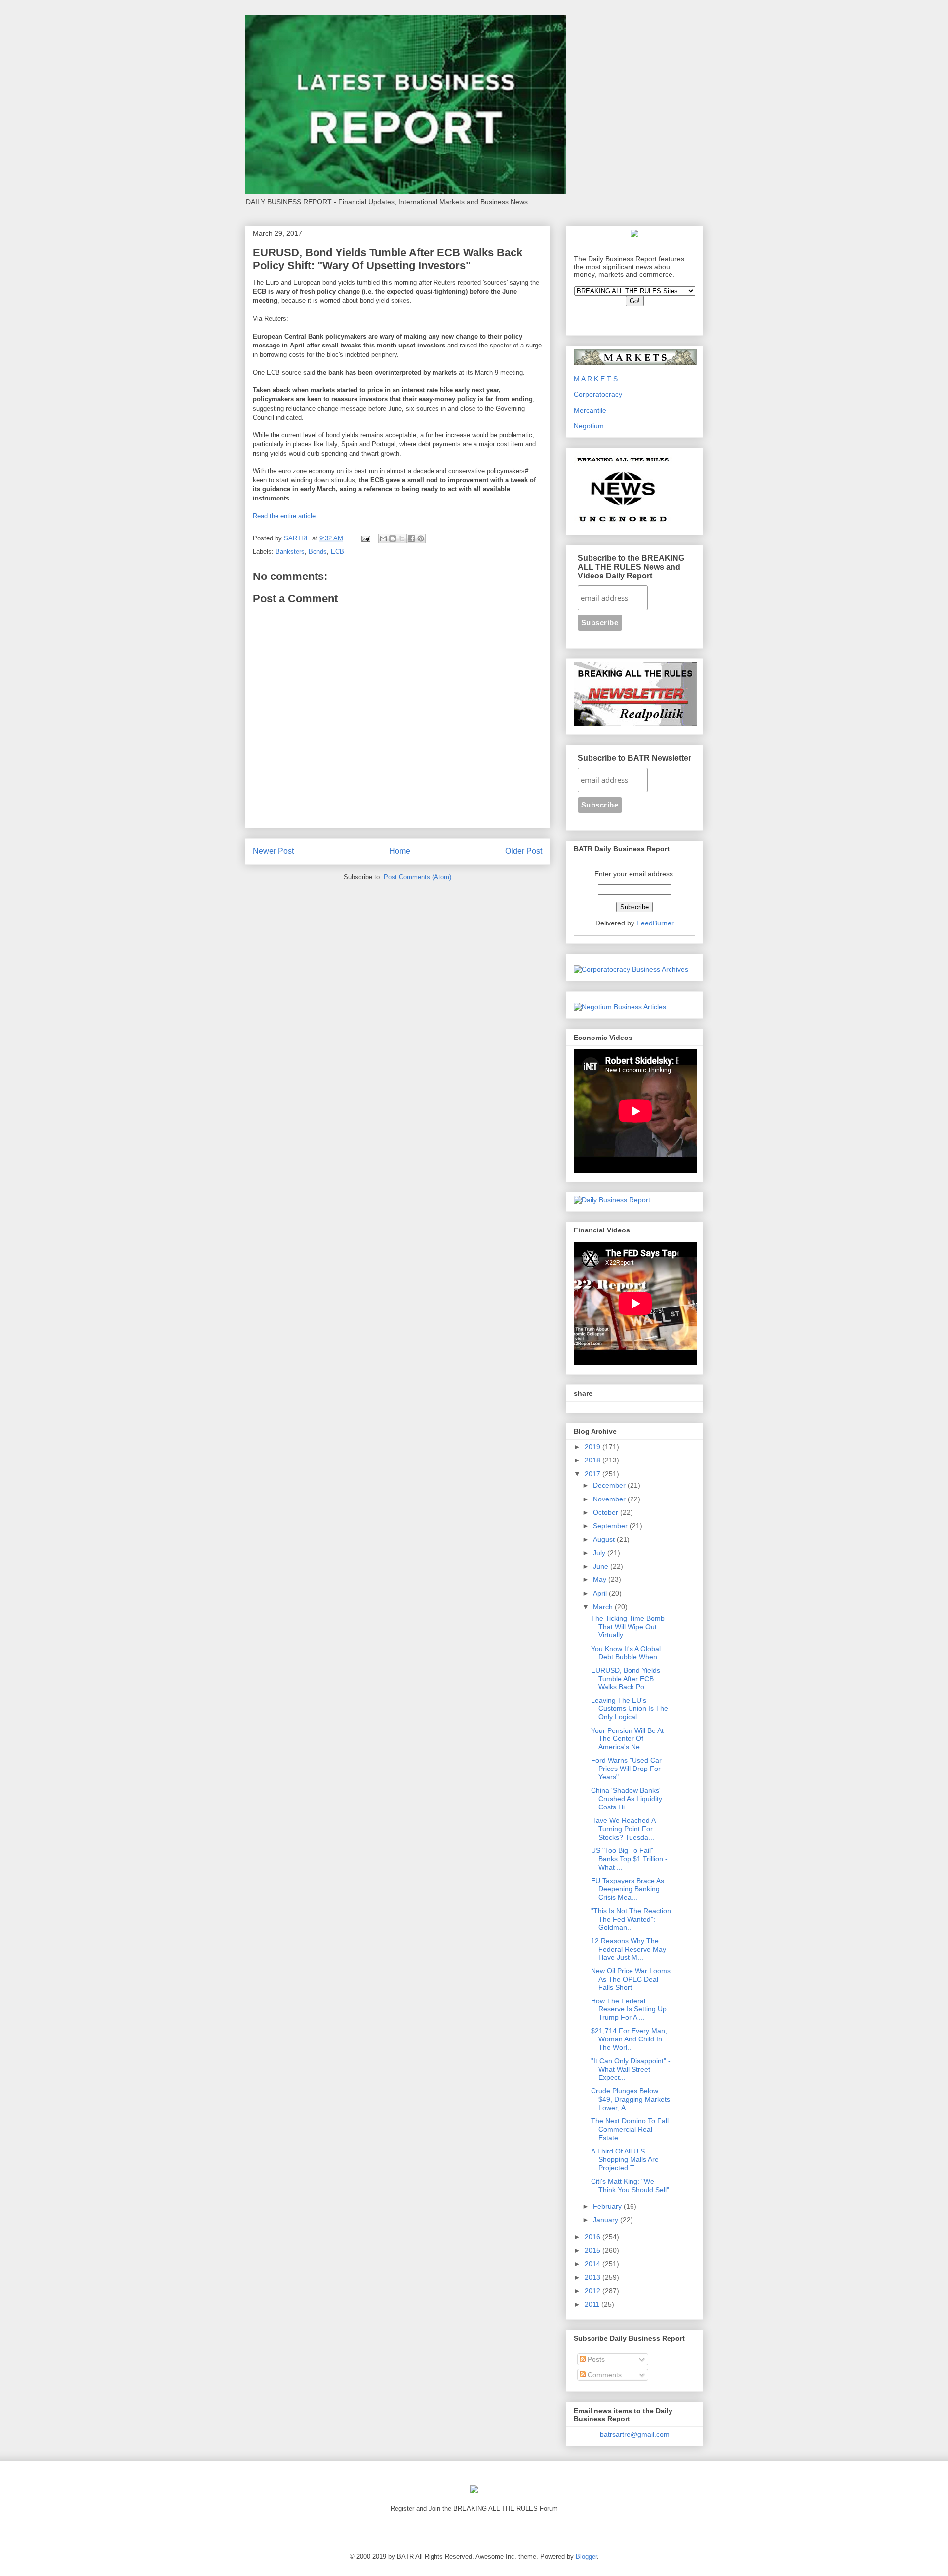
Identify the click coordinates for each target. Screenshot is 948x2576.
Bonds (318, 552)
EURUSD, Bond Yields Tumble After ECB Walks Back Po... (626, 1679)
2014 (593, 2264)
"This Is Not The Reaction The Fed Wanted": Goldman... (631, 1919)
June (602, 1566)
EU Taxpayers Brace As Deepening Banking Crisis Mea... (628, 1889)
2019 (593, 1447)
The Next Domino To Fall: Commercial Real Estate (631, 2129)
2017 (593, 1474)
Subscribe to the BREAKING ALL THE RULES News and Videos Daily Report (631, 567)
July (600, 1553)
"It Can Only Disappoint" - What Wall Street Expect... (631, 2069)
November (610, 1499)
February (608, 2206)
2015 (593, 2250)
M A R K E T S (596, 379)
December (610, 1485)
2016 (593, 2237)
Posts (595, 2359)
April (601, 1593)
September (611, 1526)
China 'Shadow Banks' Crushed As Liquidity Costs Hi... (627, 1799)
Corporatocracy (598, 394)
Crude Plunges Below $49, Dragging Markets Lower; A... (631, 2099)
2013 (593, 2277)
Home (400, 851)
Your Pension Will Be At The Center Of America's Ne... (627, 1739)
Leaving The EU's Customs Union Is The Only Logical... (630, 1709)
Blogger (586, 2557)
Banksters (290, 552)
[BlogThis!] (393, 538)
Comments (604, 2375)
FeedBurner (655, 923)
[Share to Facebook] (411, 538)
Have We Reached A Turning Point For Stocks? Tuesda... (623, 1829)
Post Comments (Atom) (417, 877)
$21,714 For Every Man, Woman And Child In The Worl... (629, 2039)
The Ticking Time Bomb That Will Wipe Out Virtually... (628, 1627)
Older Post (524, 851)
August (605, 1539)
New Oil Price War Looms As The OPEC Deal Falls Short (631, 1979)
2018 (593, 1460)
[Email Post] (365, 538)
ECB (337, 552)
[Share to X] (402, 538)
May (601, 1579)
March (604, 1607)
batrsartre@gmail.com (635, 2434)
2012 (593, 2291)
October (607, 1512)
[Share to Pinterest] (421, 538)
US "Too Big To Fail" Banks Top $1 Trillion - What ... (629, 1859)
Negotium (589, 426)
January (607, 2220)
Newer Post (273, 851)
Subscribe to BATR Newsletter (634, 758)
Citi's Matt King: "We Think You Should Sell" (630, 2185)
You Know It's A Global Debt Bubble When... (627, 1653)
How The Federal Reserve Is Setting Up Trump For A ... (629, 2009)
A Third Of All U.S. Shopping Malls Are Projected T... (625, 2159)
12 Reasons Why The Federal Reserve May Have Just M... (629, 1949)
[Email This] (383, 538)
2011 (593, 2304)
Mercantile (590, 410)
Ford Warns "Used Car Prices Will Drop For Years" (626, 1769)
